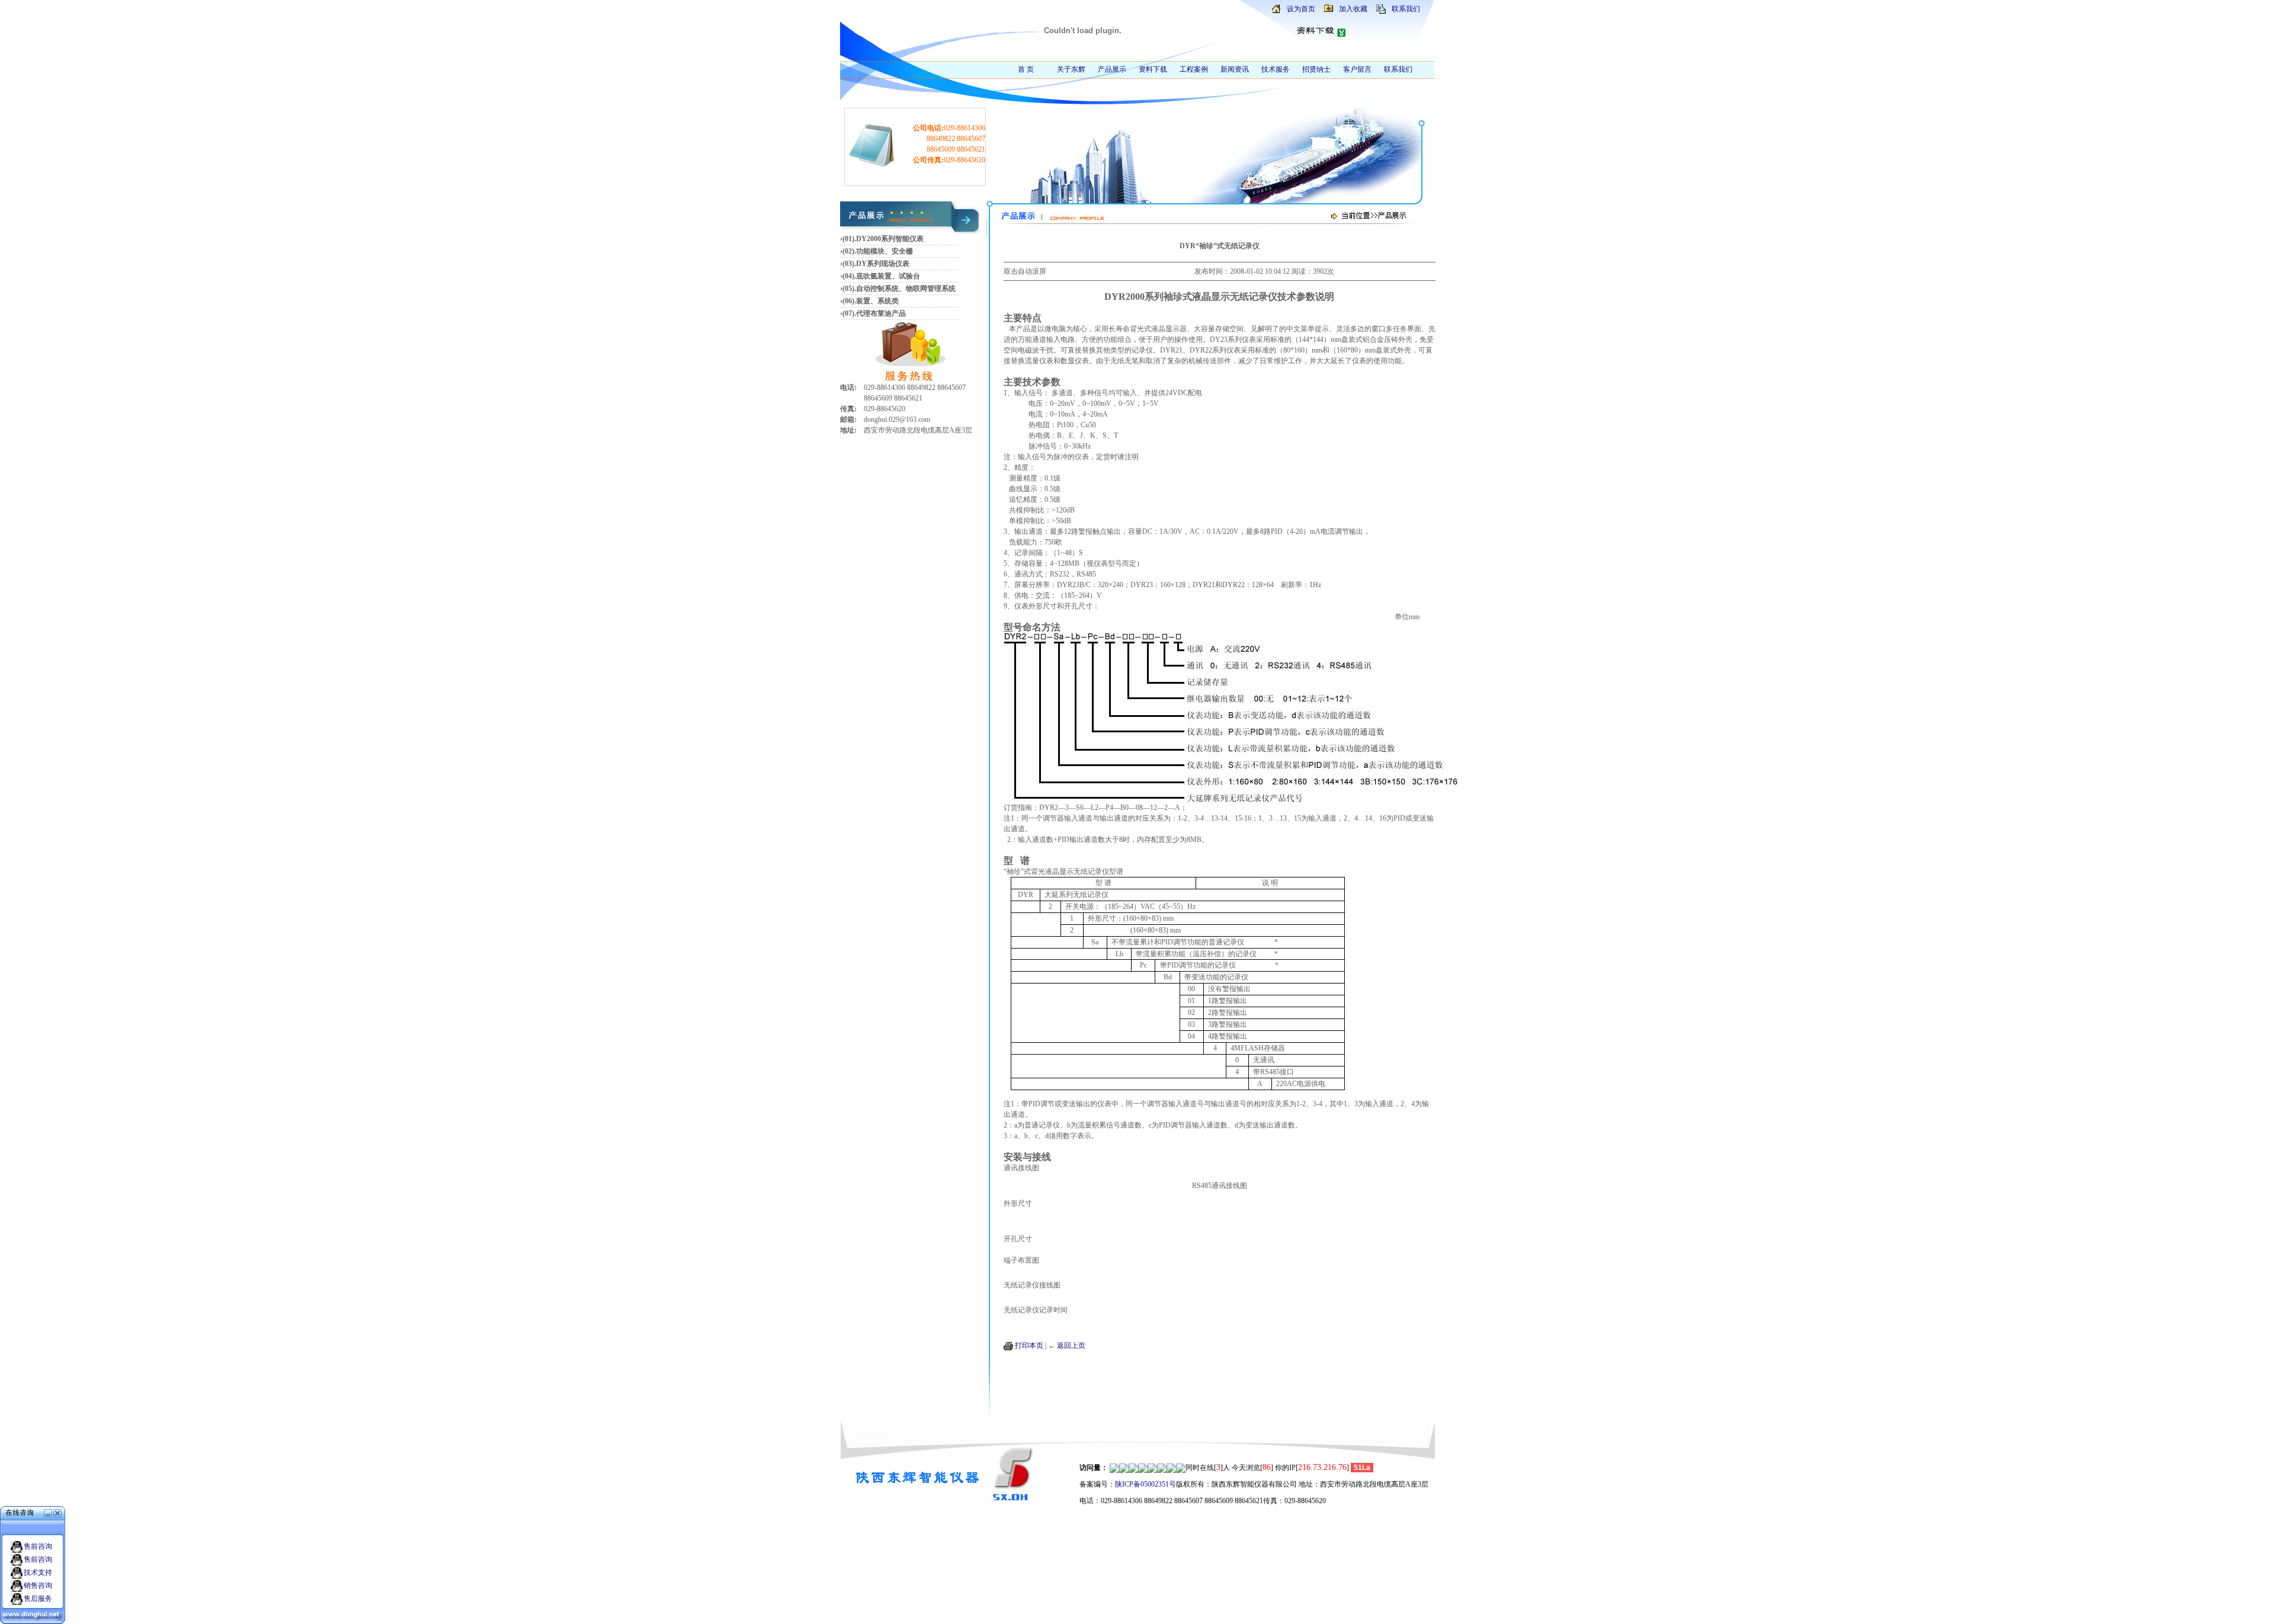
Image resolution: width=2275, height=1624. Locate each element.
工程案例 (1194, 69)
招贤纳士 (1316, 69)
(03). (849, 264)
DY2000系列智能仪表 (890, 239)
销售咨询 (38, 1585)
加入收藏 (1353, 9)
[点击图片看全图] (1231, 799)
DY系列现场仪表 (883, 264)
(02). (849, 251)
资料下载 (1153, 69)
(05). (849, 289)
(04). (849, 276)
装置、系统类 (877, 301)
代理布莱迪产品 (881, 313)
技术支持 (38, 1572)
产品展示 (1112, 69)
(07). (849, 313)
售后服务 (38, 1599)
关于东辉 (1071, 69)
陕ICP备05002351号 (1145, 1484)
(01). (849, 239)
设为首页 (1301, 9)
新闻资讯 (1235, 69)
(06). (849, 301)
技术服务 (1276, 69)
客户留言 (1357, 69)
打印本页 (1029, 1346)
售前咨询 (38, 1546)
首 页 (1026, 69)
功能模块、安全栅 (885, 251)
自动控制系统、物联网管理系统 (906, 289)
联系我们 (1406, 9)
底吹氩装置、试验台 (888, 276)
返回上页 (1071, 1346)
